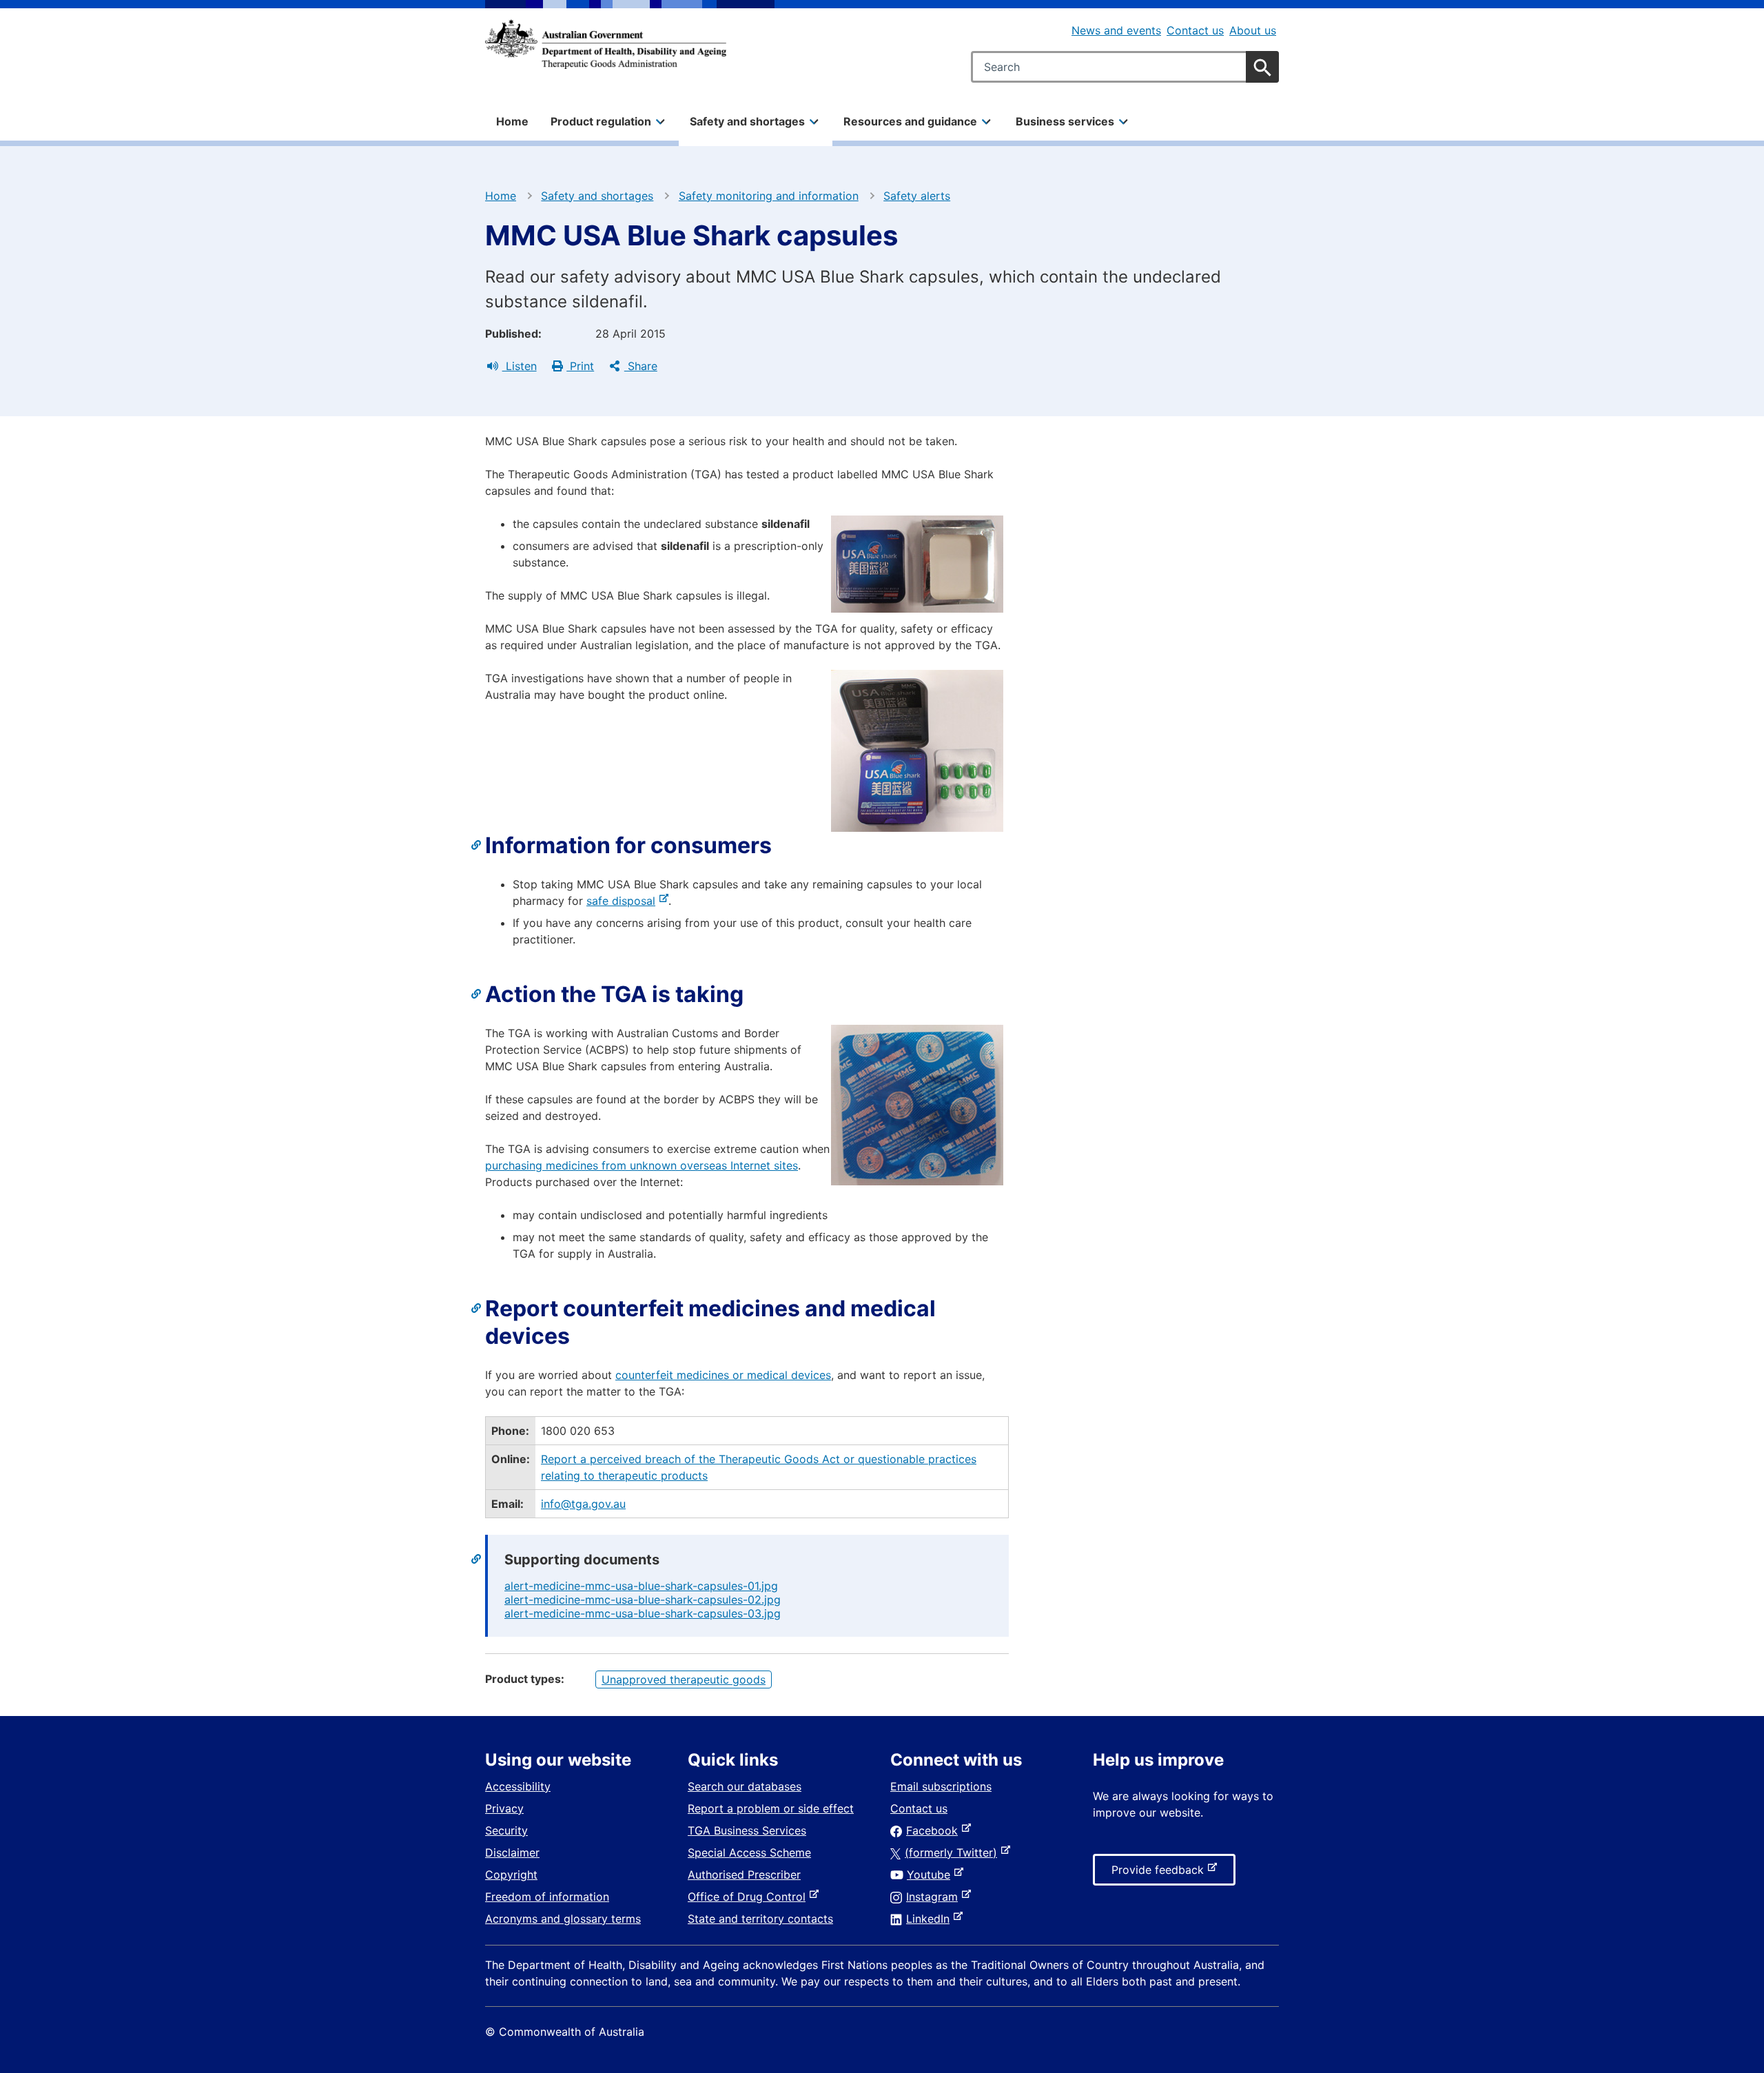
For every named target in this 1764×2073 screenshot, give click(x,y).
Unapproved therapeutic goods (684, 1679)
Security (506, 1830)
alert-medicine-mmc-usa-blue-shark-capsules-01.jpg (641, 1586)
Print (580, 366)
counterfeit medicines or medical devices (723, 1375)
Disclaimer (512, 1852)
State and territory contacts (760, 1919)
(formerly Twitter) (954, 1852)
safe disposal (624, 901)
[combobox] (1125, 67)
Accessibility (518, 1786)
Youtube (931, 1875)
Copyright (511, 1875)
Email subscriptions (941, 1786)
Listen (520, 366)
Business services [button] (1065, 121)
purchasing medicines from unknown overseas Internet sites (642, 1165)
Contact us (1195, 30)
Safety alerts (917, 196)
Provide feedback (1160, 1874)
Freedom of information (547, 1897)
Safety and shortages (597, 196)
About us (1253, 30)
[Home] (606, 44)
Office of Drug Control (749, 1897)
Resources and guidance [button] (910, 121)
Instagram (935, 1897)
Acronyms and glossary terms (563, 1919)
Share (641, 366)
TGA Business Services (747, 1830)
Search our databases (745, 1786)
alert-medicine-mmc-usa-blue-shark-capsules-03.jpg (643, 1613)
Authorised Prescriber (744, 1875)
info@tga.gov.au (583, 1504)
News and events (1116, 30)
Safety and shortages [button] (747, 121)
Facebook (935, 1830)
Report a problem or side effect (771, 1808)
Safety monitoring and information (769, 196)
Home (512, 121)
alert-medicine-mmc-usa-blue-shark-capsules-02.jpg (643, 1600)
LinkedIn (931, 1919)
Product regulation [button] (601, 121)
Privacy (504, 1808)
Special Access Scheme (749, 1852)
